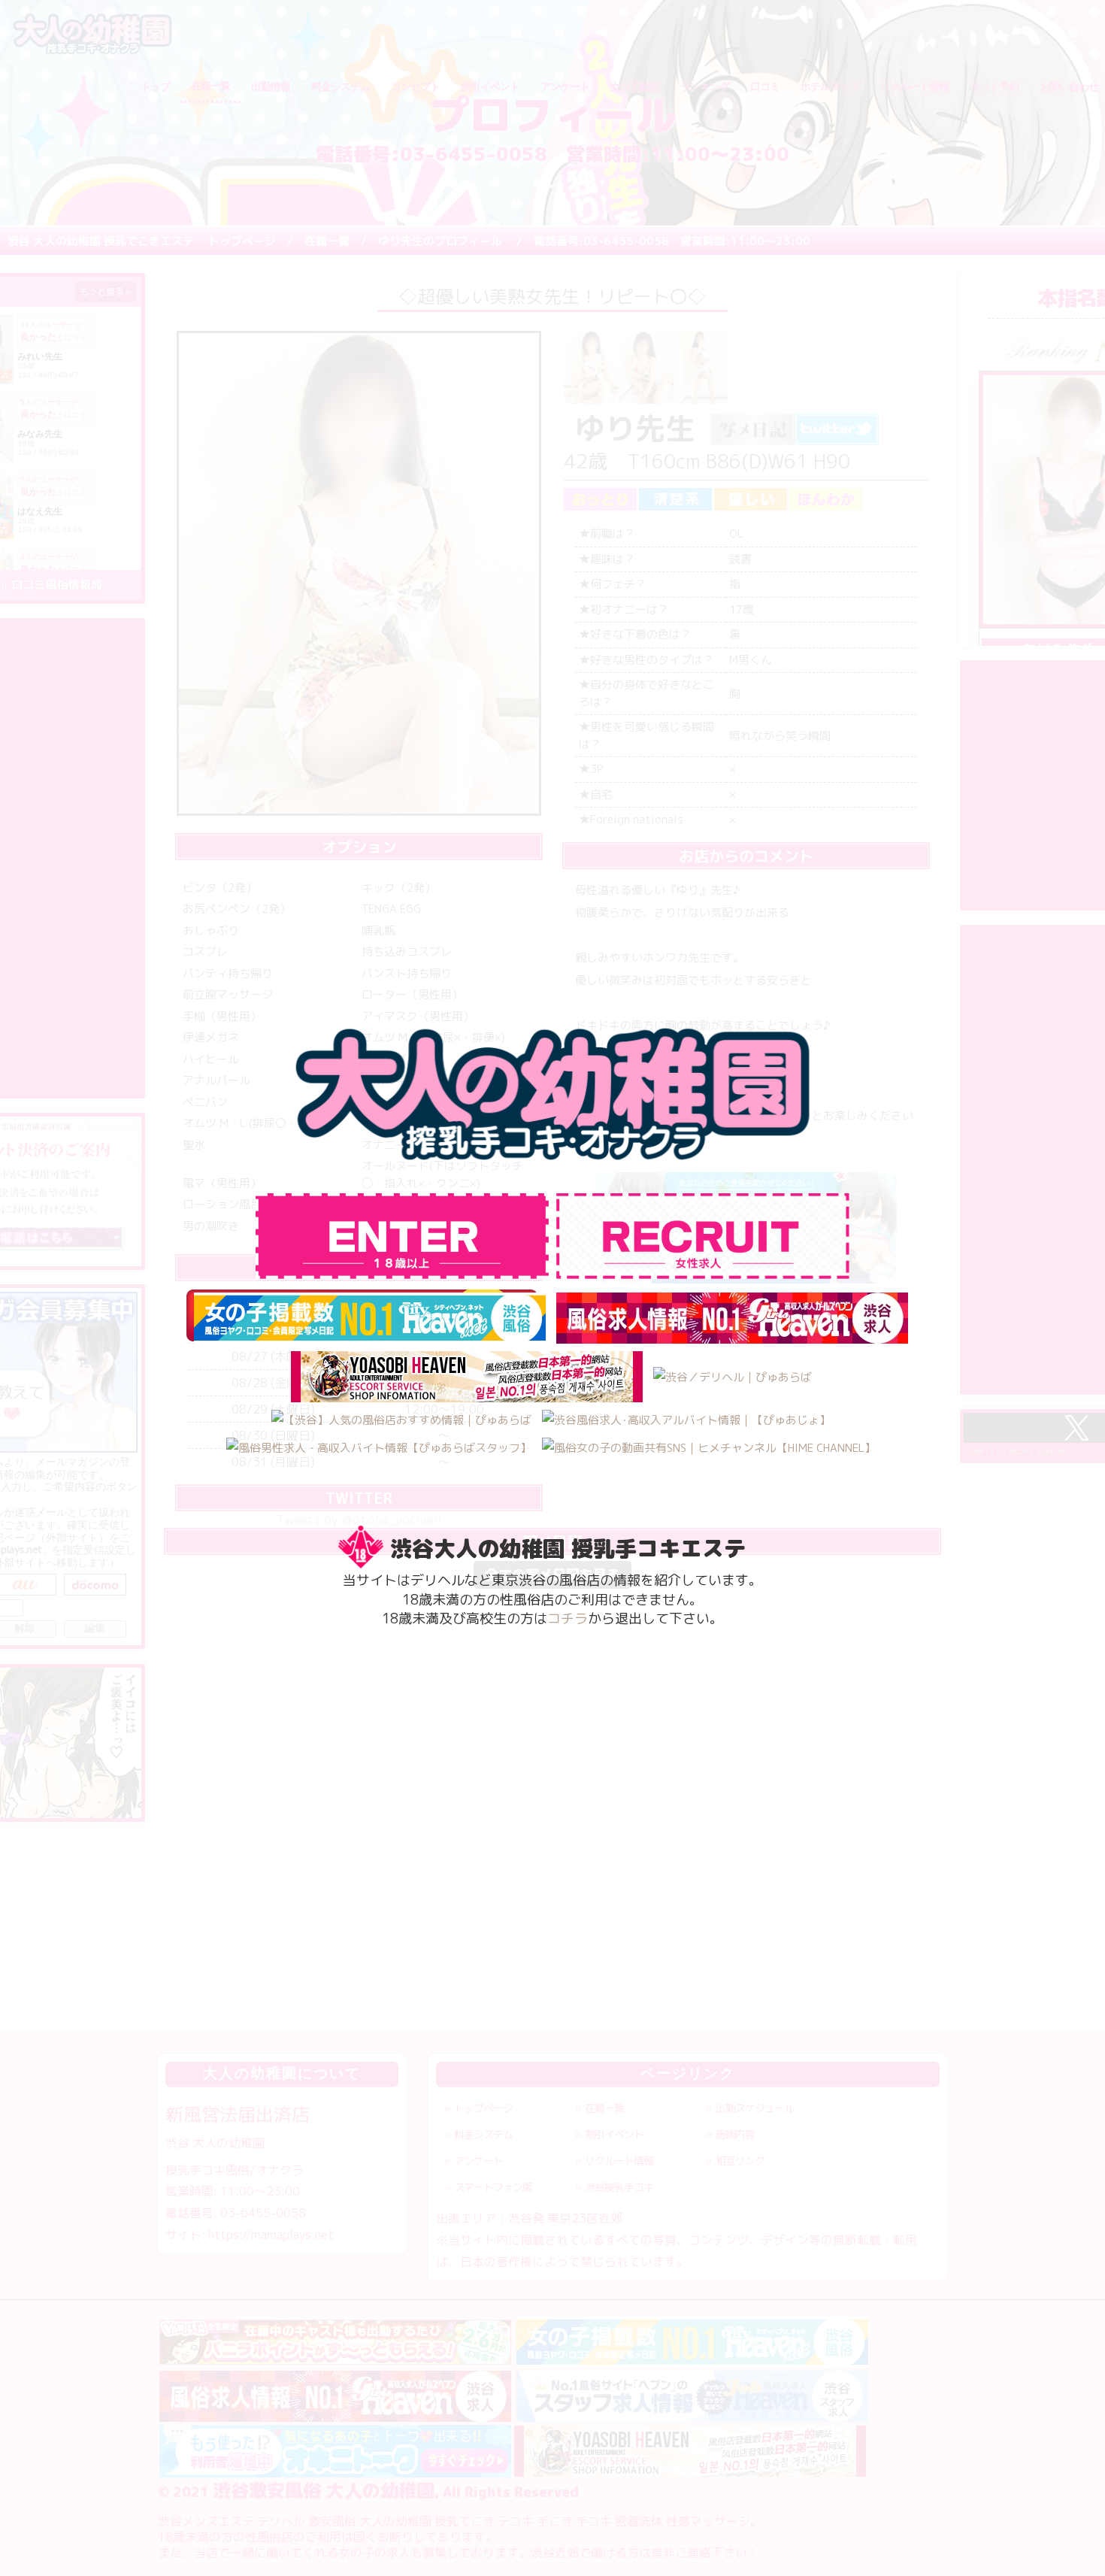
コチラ (568, 1618)
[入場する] (703, 1236)
